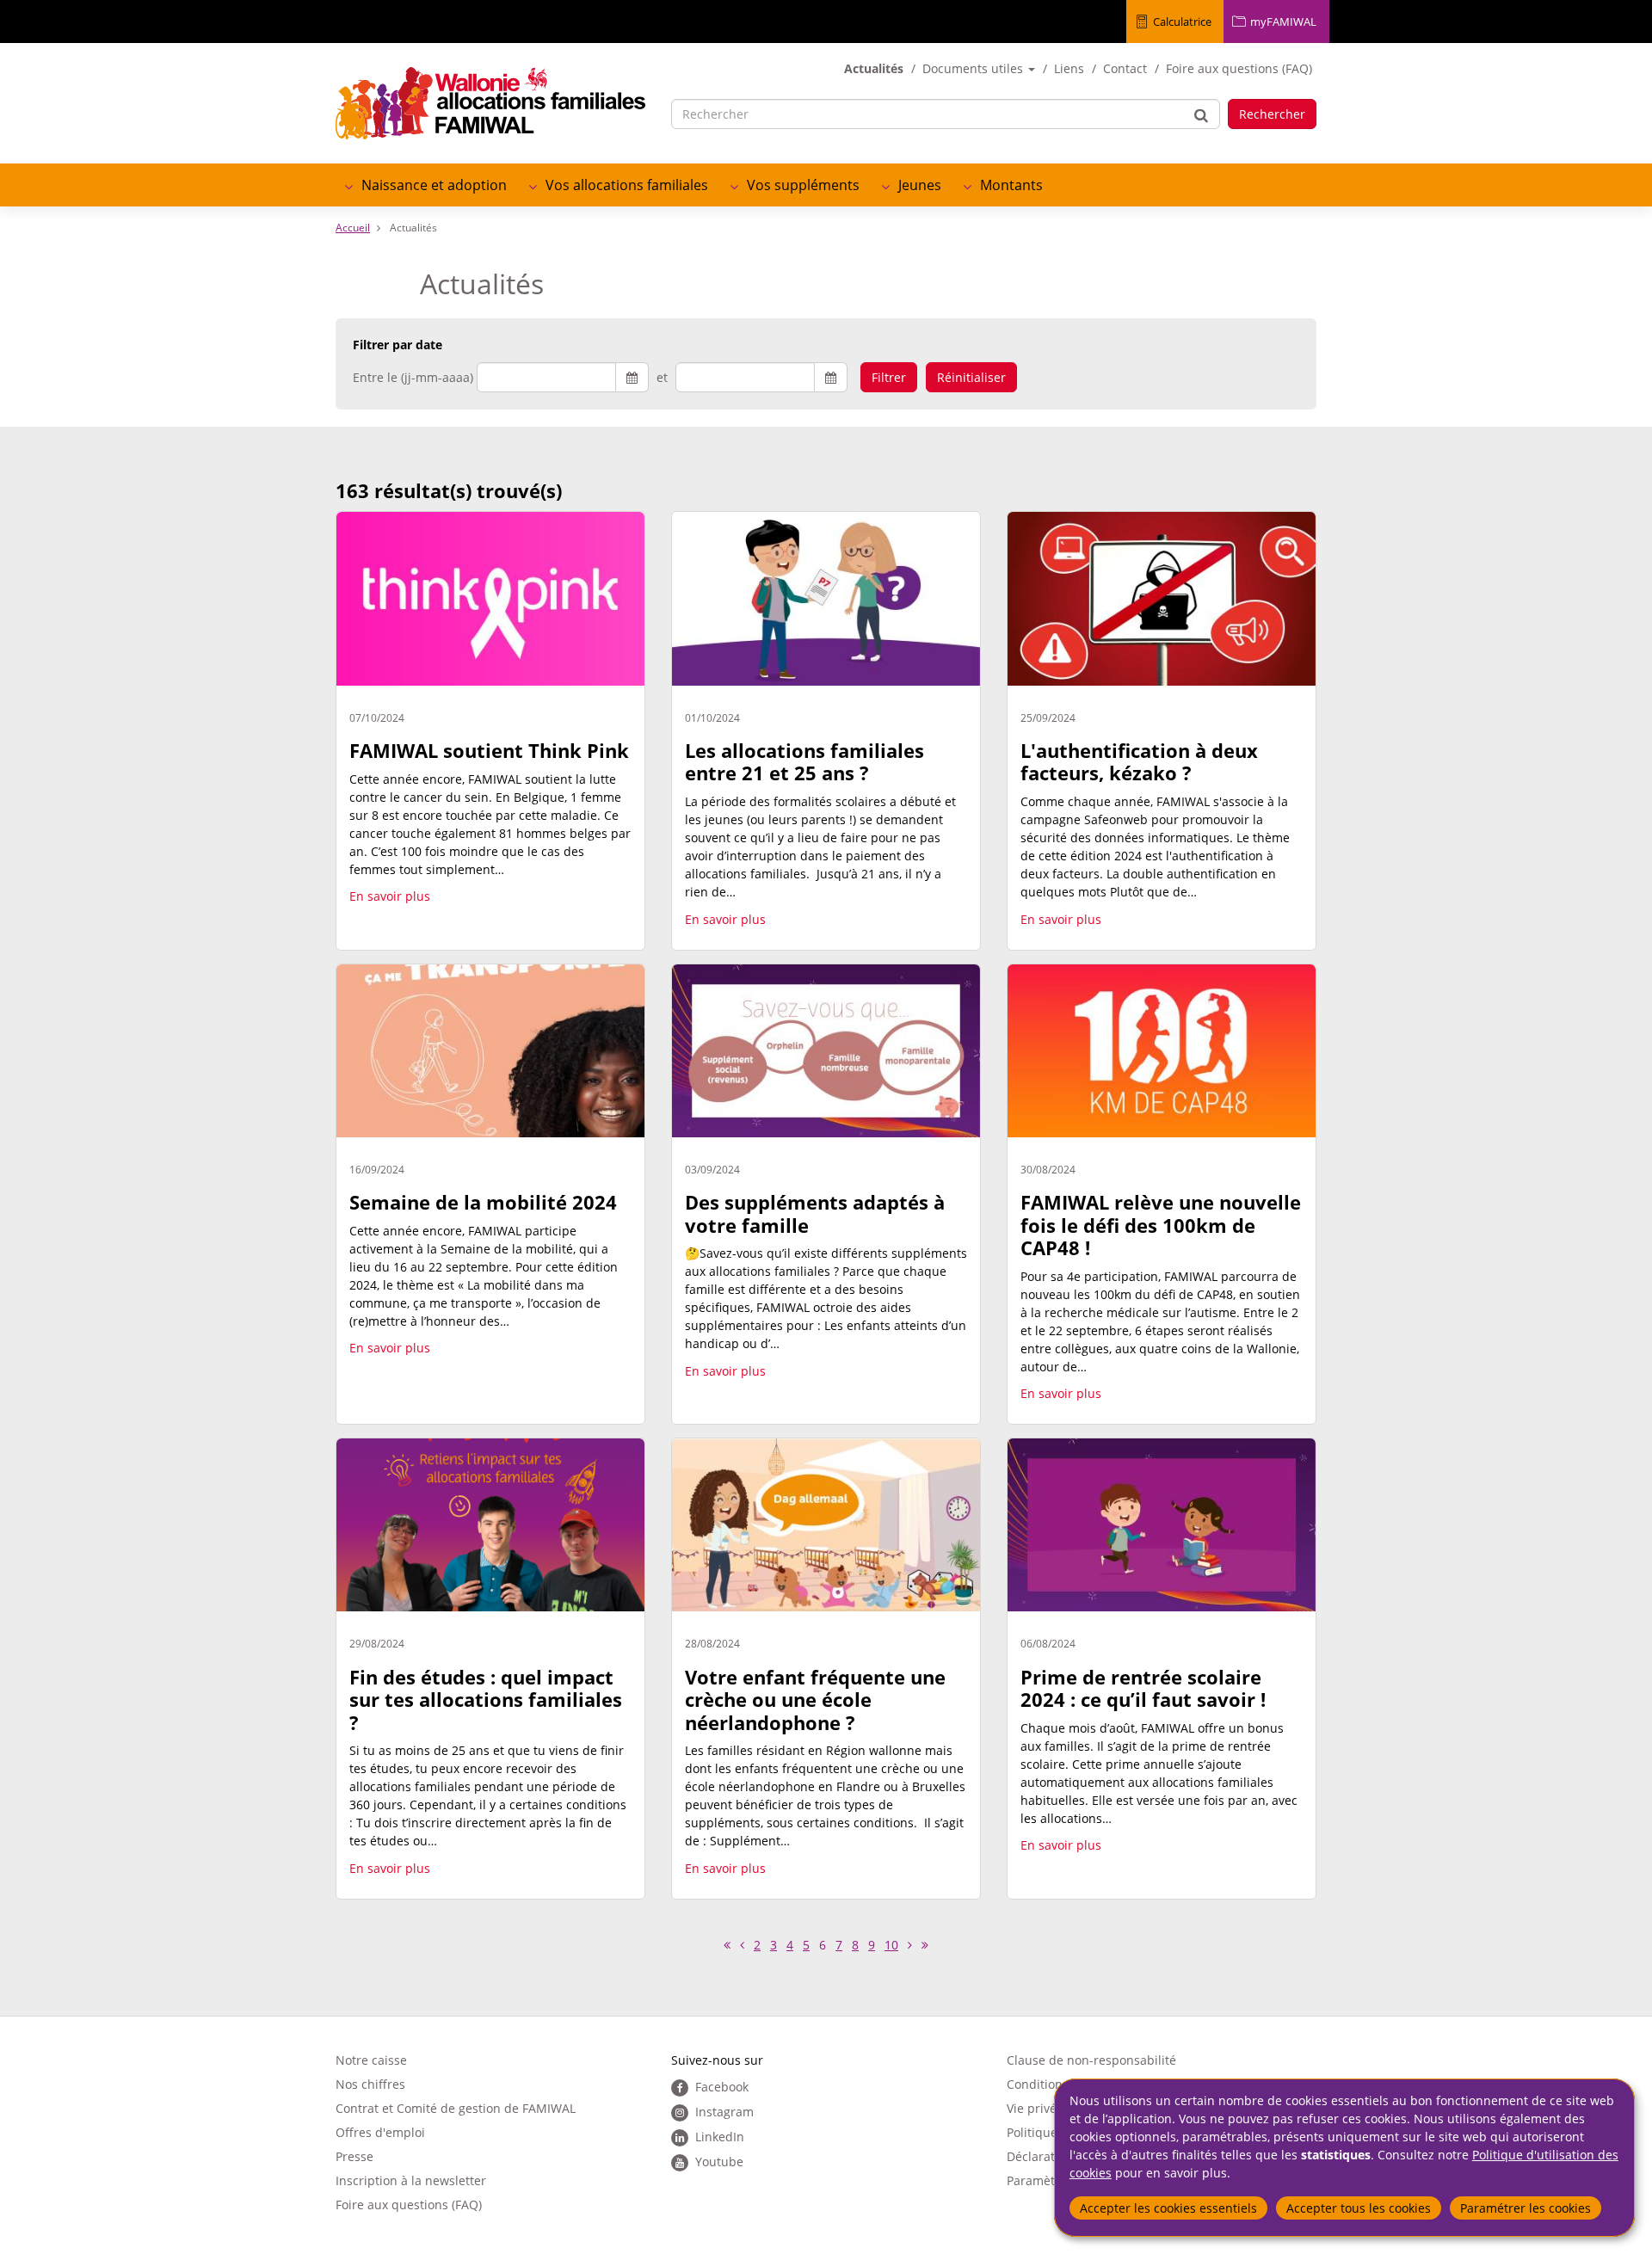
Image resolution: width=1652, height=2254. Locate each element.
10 (894, 1945)
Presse (354, 2156)
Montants (1011, 185)
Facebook (722, 2087)
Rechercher (1272, 114)
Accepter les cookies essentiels (1168, 2208)
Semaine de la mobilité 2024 (483, 1202)
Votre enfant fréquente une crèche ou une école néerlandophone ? (815, 1700)
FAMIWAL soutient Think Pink (489, 750)
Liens (1069, 68)
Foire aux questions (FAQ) (1239, 68)
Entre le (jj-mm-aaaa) (413, 377)
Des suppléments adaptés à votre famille (815, 1213)
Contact (1125, 68)
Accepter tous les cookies (1359, 2208)
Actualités (874, 68)
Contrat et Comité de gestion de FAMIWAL (456, 2108)
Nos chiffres (370, 2084)
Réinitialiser (971, 377)
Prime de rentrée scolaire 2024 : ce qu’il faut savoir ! (1143, 1688)
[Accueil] (490, 103)
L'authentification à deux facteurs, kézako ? (1139, 761)
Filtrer (889, 377)
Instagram (724, 2112)
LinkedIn (720, 2137)
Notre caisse (371, 2060)
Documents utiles (974, 68)
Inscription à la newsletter (411, 2180)
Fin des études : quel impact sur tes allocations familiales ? (486, 1700)
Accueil (353, 228)
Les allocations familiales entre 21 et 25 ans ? (804, 761)
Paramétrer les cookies (1526, 2208)
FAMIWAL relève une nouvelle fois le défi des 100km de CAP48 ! (1161, 1225)
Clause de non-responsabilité (1091, 2060)
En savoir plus (390, 896)
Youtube (719, 2162)
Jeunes (920, 185)
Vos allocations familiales (627, 185)
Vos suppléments (803, 185)
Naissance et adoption (434, 185)
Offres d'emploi (380, 2132)
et (662, 377)
